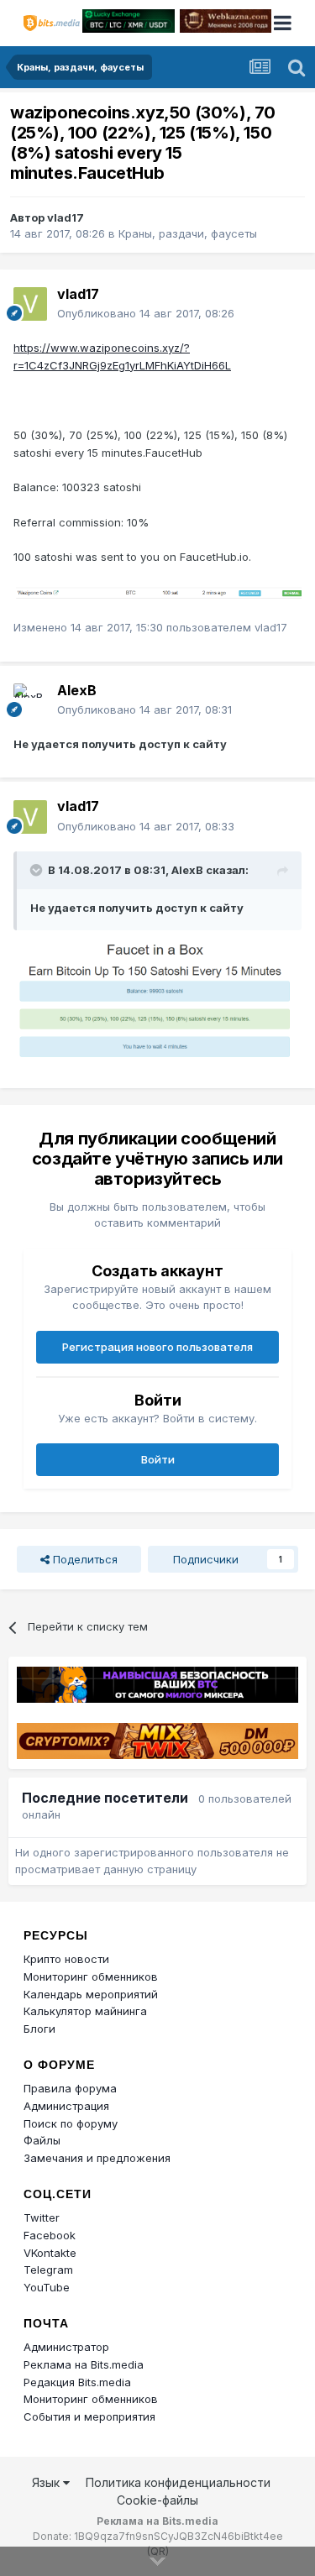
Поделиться (84, 1559)
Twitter (42, 2217)
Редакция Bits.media (77, 2382)
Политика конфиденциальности (178, 2482)
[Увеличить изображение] (157, 592)
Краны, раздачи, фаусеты (188, 233)
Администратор (66, 2347)
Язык (47, 2482)
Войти (158, 1459)
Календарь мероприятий (91, 1994)
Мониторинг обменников (91, 1977)
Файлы (42, 2140)
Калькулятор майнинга (85, 2011)
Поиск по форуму (71, 2123)
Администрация (66, 2106)
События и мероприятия (89, 2416)
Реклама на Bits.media (84, 2364)
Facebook (50, 2235)
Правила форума (70, 2088)
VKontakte (50, 2253)
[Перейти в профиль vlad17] (30, 304)
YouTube (47, 2287)
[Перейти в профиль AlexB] (30, 700)
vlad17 (66, 217)
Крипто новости (66, 1959)
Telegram (48, 2270)
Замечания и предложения (97, 2158)
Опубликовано (146, 313)
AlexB (77, 690)
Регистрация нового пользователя (157, 1347)
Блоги (39, 2029)
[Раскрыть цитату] (38, 870)
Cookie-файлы (157, 2500)
